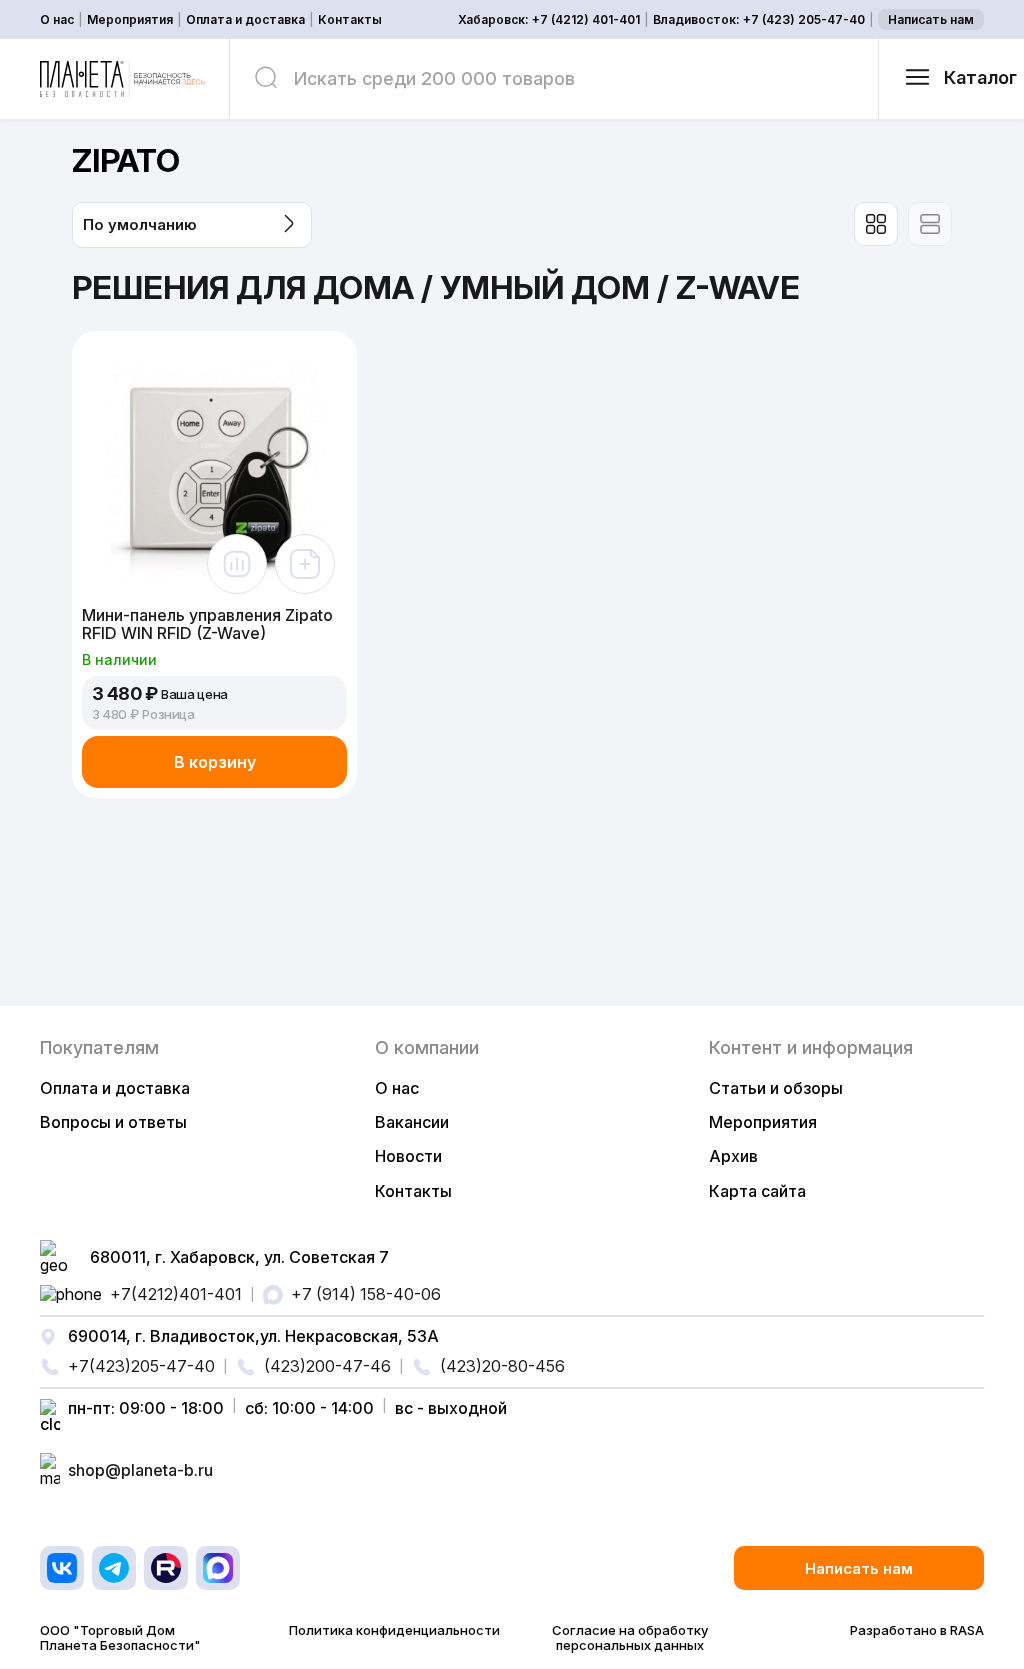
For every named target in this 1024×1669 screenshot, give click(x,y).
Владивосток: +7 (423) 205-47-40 (759, 20)
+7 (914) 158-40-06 (366, 1294)
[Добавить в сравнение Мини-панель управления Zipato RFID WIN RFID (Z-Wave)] (237, 564)
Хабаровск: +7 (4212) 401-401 (549, 20)
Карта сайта (757, 1191)
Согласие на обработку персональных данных (630, 1638)
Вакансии (412, 1122)
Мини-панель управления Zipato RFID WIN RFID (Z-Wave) (207, 624)
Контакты (350, 20)
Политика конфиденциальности (394, 1630)
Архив (733, 1156)
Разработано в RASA (917, 1630)
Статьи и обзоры (776, 1088)
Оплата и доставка (245, 20)
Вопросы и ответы (113, 1122)
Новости (408, 1156)
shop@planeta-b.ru (140, 1470)
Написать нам (931, 19)
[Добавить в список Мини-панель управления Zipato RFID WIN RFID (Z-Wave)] (305, 564)
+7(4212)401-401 (176, 1294)
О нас (57, 20)
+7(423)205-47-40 (141, 1366)
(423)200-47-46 (327, 1366)
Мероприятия (130, 20)
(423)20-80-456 (502, 1366)
